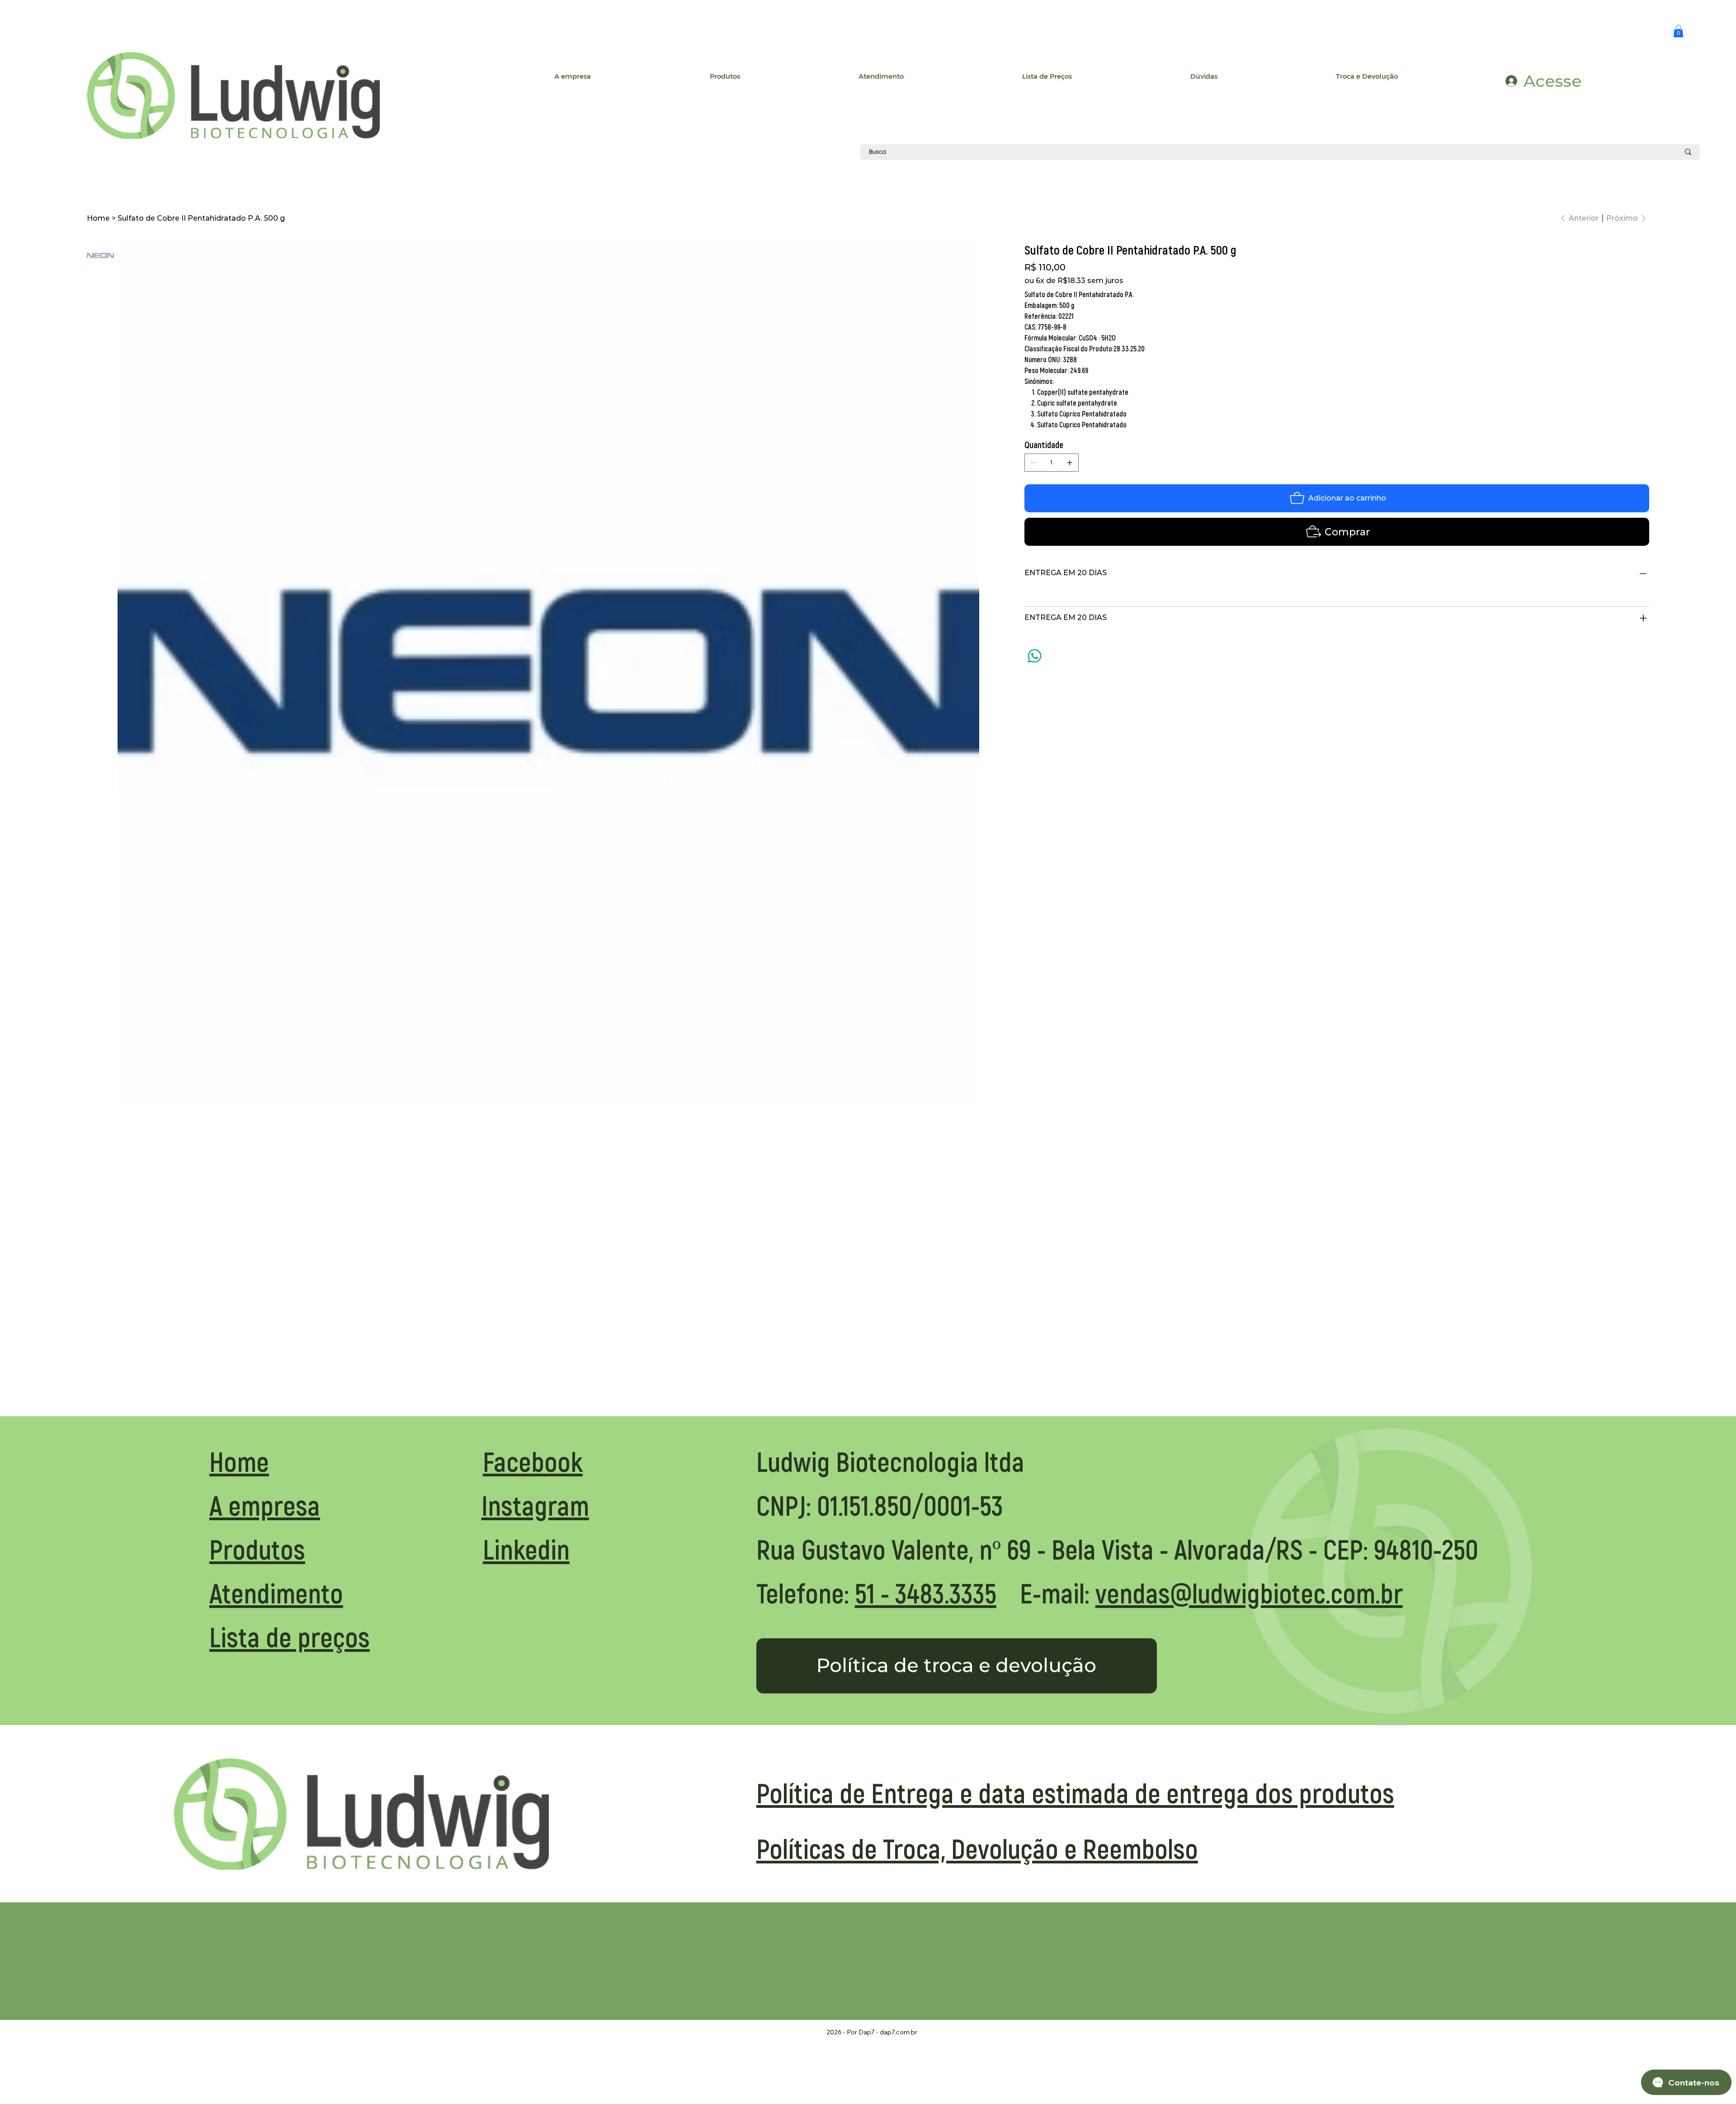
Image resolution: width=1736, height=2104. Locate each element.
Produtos (257, 1548)
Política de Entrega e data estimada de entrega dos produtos (1075, 1792)
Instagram (535, 1505)
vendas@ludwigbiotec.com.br (1249, 1592)
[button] (1678, 31)
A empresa (265, 1505)
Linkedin (526, 1548)
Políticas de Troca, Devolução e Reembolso (977, 1848)
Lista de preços (290, 1636)
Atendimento (276, 1592)
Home (239, 1461)
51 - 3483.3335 (926, 1592)
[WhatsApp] (1035, 656)
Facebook (533, 1461)
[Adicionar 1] (1070, 463)
